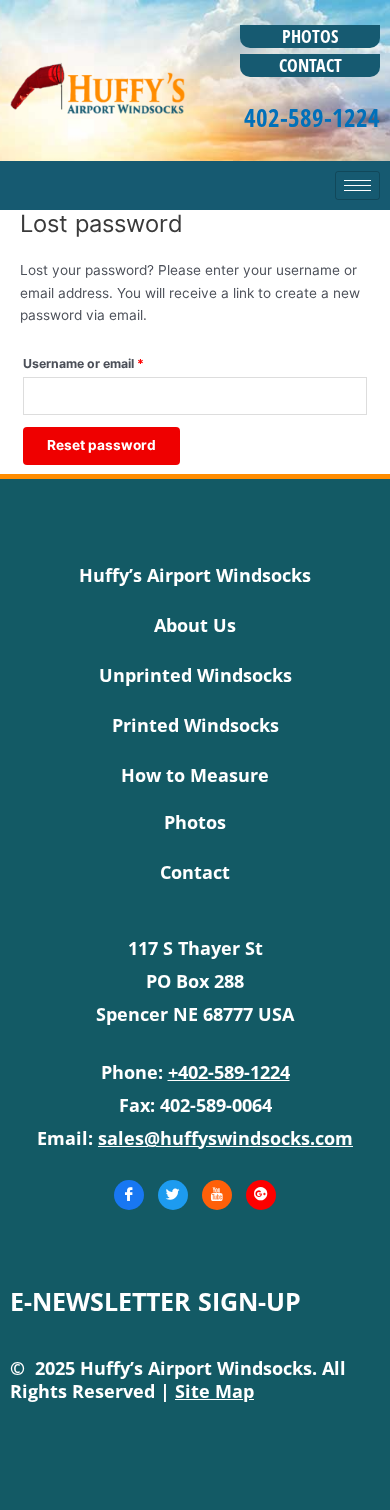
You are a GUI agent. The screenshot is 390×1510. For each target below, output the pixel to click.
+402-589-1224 (229, 1072)
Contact (310, 65)
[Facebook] (129, 1195)
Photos (310, 36)
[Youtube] (217, 1195)
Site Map (214, 1391)
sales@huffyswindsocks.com (225, 1138)
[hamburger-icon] (357, 185)
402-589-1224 (312, 117)
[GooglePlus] (261, 1195)
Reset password (101, 445)
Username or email (110, 361)
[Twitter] (173, 1195)
